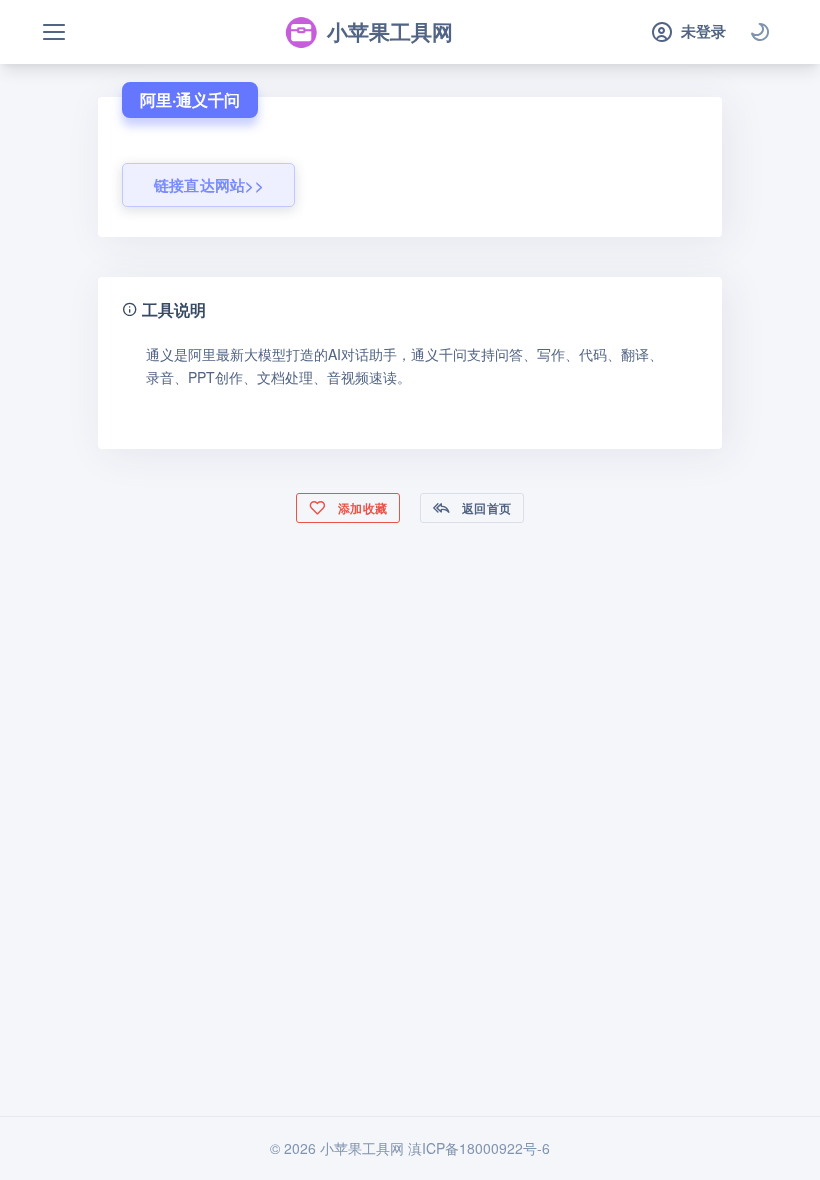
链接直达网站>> (209, 185)
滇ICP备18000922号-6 (479, 1148)
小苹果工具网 (390, 31)
